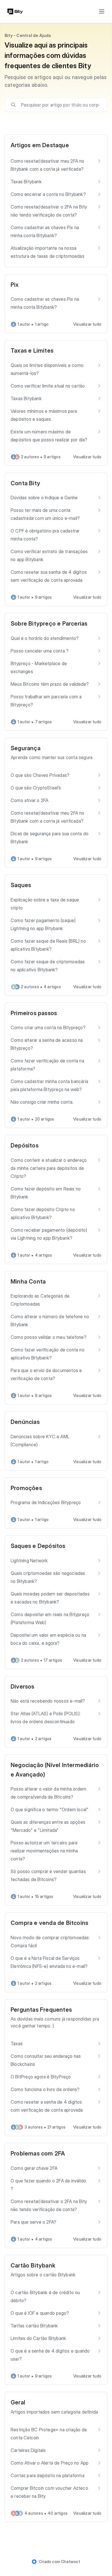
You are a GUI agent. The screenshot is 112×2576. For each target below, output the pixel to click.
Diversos (23, 1687)
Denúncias (25, 1422)
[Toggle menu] (102, 11)
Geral (18, 2402)
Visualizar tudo (87, 324)
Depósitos (25, 1145)
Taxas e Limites (32, 351)
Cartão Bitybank (33, 2265)
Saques (21, 885)
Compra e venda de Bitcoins (49, 1923)
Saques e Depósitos (38, 1546)
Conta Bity (25, 483)
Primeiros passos (34, 1013)
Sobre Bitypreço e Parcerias (49, 624)
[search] (60, 105)
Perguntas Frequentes (41, 2010)
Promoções (26, 1488)
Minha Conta (28, 1282)
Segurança (26, 748)
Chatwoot (71, 2562)
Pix (15, 285)
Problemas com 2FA (38, 2153)
